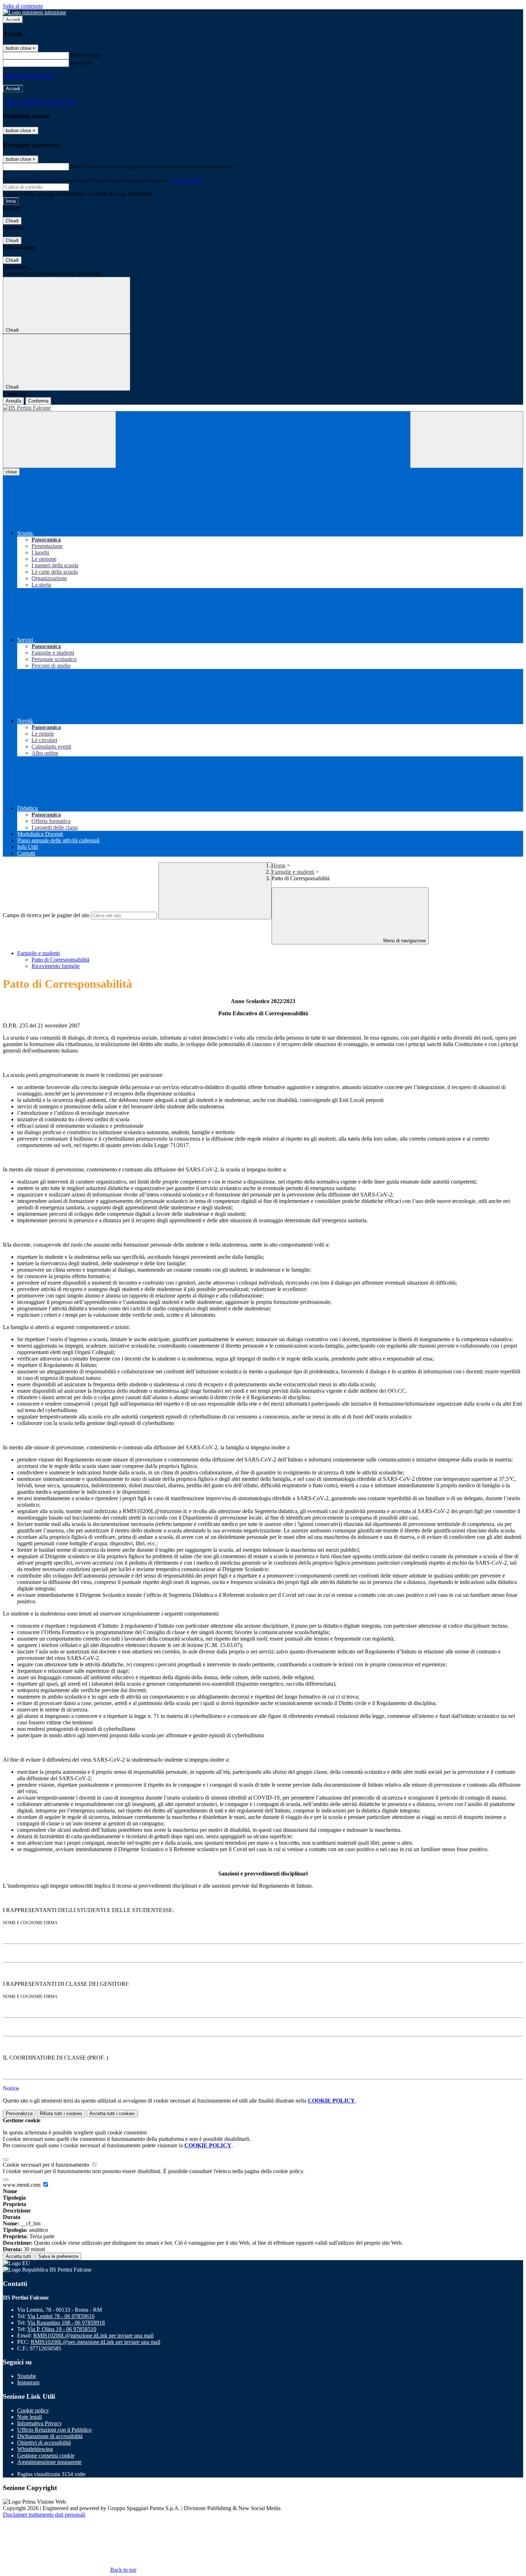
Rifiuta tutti (61, 2113)
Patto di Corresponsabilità (60, 960)
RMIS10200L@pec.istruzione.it (96, 2342)
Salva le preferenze (58, 2256)
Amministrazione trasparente (49, 2462)
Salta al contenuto (23, 6)
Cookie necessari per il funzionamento (47, 2165)
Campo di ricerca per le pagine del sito (46, 915)
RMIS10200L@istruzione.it (93, 2336)
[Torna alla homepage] (263, 408)
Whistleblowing (35, 2449)
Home (279, 865)
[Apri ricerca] (467, 440)
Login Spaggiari (186, 180)
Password (81, 63)
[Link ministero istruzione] (35, 12)
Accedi (13, 20)
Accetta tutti (112, 2113)
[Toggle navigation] (59, 440)
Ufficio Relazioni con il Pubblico (54, 2430)
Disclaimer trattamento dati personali (44, 2515)
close (11, 472)
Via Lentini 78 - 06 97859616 (61, 2316)
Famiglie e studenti (293, 872)
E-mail (78, 166)
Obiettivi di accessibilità (44, 2443)
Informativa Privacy (40, 2423)
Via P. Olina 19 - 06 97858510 (62, 2329)
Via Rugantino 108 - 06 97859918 (66, 2323)
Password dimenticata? (29, 76)
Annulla (13, 401)
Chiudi (12, 221)
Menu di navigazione (404, 941)
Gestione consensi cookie (46, 2455)
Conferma (38, 401)
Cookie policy (33, 2410)
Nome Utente (86, 55)
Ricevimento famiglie (56, 966)
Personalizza (19, 2113)
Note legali (30, 2417)
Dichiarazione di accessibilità (50, 2436)
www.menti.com (22, 2185)
